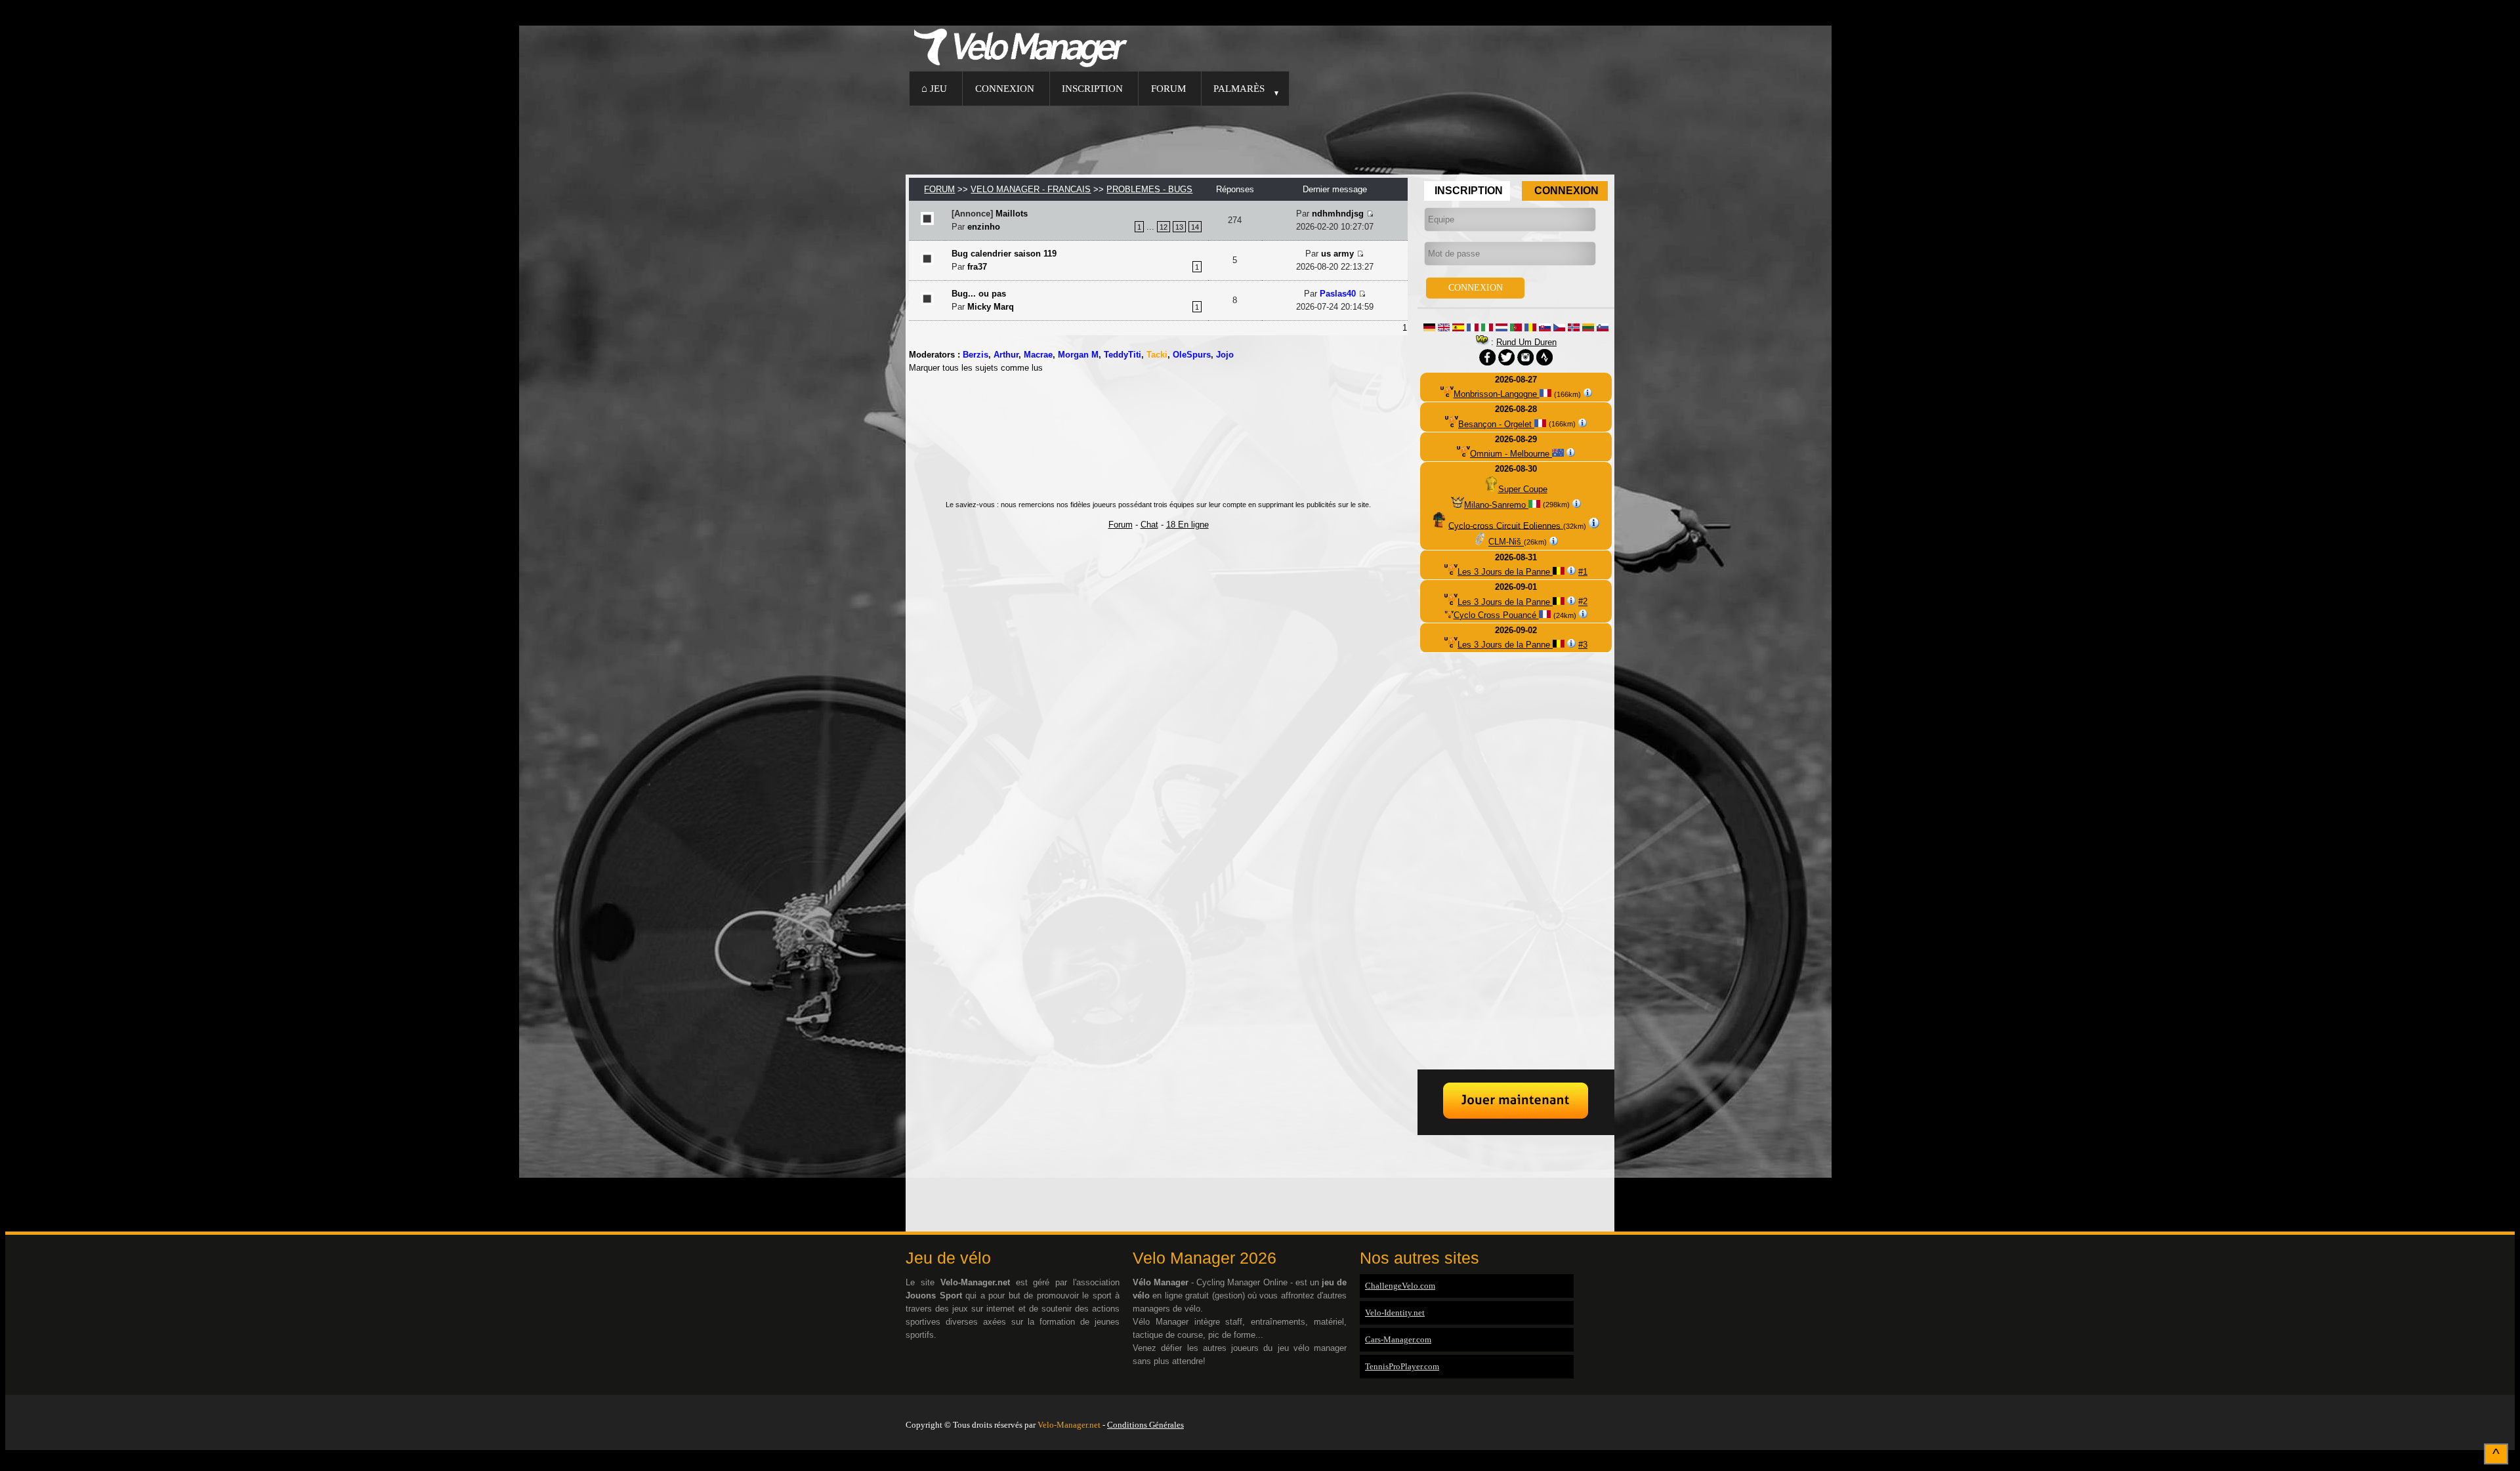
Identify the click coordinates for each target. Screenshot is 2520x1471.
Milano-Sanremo (1496, 505)
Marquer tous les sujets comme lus (976, 368)
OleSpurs (1192, 355)
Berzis (976, 355)
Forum (1168, 88)
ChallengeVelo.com (1400, 1286)
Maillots (1012, 214)
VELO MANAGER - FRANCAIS (1031, 189)
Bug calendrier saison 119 (1004, 254)
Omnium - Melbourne (1511, 454)
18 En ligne (1187, 525)
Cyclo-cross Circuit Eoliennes (1506, 525)
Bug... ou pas (979, 294)
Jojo (1225, 355)
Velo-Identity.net (1395, 1313)
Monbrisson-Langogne (1497, 394)
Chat (1149, 525)
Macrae (1038, 355)
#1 (1583, 572)
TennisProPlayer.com (1402, 1366)
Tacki (1157, 355)
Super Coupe (1523, 489)
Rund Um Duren (1526, 342)
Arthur (1006, 355)
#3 (1583, 645)
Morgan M (1078, 355)
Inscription (1092, 88)
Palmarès (1239, 88)
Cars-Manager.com (1398, 1339)
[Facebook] (1611, 1408)
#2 (1583, 602)
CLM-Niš (1506, 542)
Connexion (1005, 88)
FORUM (939, 189)
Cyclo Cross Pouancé (1496, 615)
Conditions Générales (1145, 1425)
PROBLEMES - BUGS (1149, 189)
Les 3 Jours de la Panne (1505, 572)
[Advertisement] (1260, 138)
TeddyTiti (1123, 355)
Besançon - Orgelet (1496, 424)
